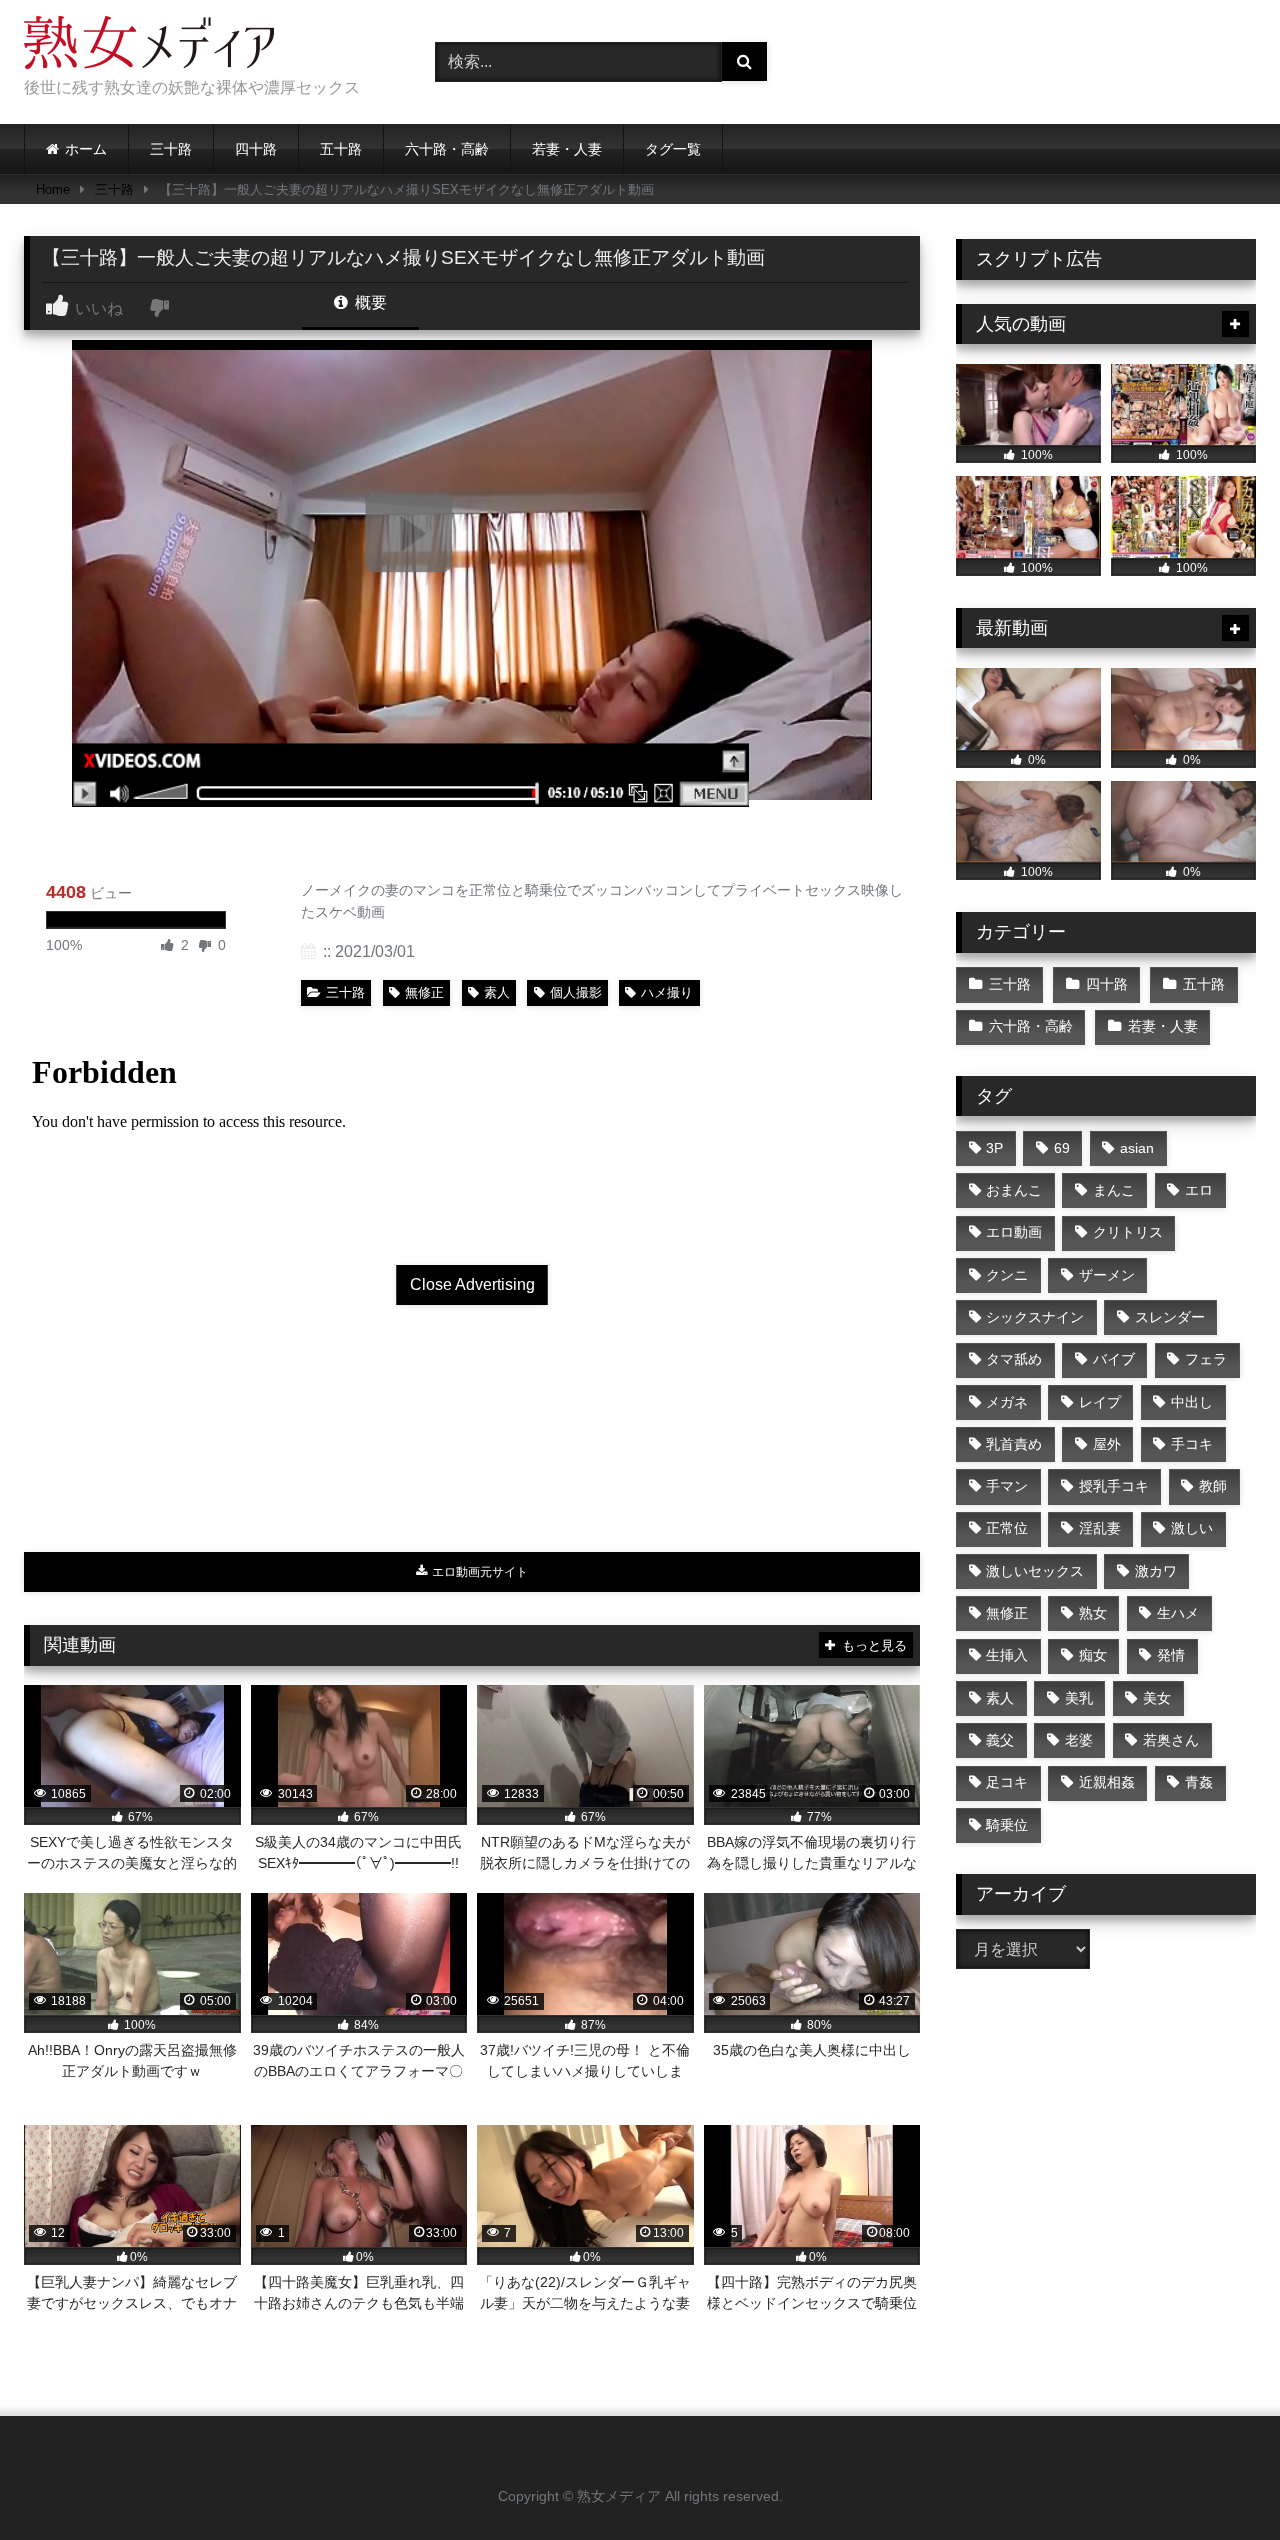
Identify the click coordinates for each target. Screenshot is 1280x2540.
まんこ (1114, 1190)
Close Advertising (472, 1284)
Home (53, 189)
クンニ (1007, 1275)
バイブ (1114, 1359)
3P (994, 1148)
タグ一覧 (673, 149)
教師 (1213, 1486)
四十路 (256, 149)
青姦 (1199, 1782)
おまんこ (1014, 1190)
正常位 (1007, 1528)
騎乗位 (1007, 1825)
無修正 (424, 992)
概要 (369, 302)
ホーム (86, 149)
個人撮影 (576, 992)
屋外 (1107, 1444)
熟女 (1093, 1613)
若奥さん (1171, 1740)
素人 (497, 992)
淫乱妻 (1100, 1528)
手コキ (1192, 1444)
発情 (1171, 1655)
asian (1137, 1148)
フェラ (1206, 1359)
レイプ (1100, 1402)
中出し (1192, 1402)
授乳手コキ (1114, 1486)
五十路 (341, 149)
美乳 (1079, 1698)
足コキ (1007, 1782)
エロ (1199, 1190)
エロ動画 (1014, 1232)
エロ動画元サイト (478, 1572)
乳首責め (1014, 1444)
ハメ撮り (667, 992)
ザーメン (1107, 1275)
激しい (1192, 1528)
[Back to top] (1218, 2480)
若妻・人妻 (567, 149)
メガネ (1007, 1402)
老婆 (1079, 1740)
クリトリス (1128, 1232)
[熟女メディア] (149, 46)
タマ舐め (1014, 1359)
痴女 (1093, 1655)
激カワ (1156, 1571)
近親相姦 (1107, 1782)
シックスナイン (1035, 1317)
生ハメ (1178, 1613)
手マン (1007, 1486)
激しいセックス (1035, 1571)
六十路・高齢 (447, 149)
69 (1062, 1148)
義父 (1000, 1740)
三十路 (171, 149)
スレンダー (1170, 1317)
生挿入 (1007, 1655)
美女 (1157, 1698)
